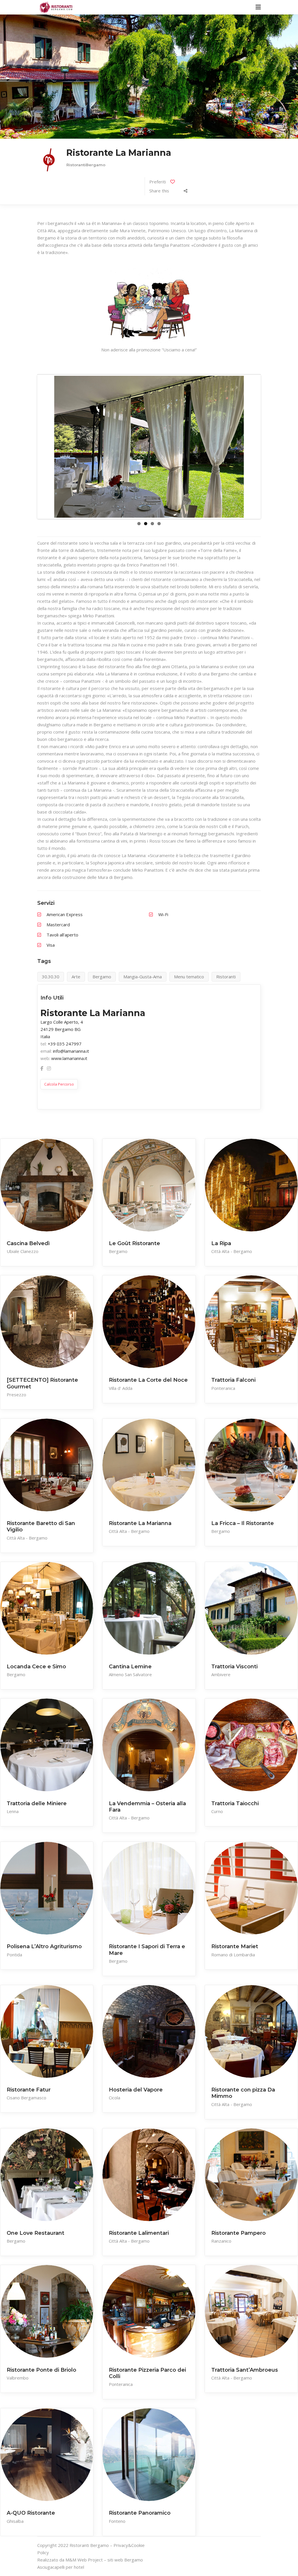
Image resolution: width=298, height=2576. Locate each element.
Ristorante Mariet (235, 1946)
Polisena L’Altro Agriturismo (44, 1946)
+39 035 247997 (65, 1044)
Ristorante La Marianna (140, 1523)
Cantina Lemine (130, 1667)
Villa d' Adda (121, 1388)
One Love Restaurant (36, 2233)
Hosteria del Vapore (136, 2090)
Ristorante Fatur (29, 2090)
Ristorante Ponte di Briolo (41, 2370)
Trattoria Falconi (233, 1380)
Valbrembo (18, 2378)
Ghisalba (15, 2521)
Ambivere (221, 1674)
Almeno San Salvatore (130, 1674)
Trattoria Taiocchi (235, 1803)
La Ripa (221, 1243)
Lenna (13, 1811)
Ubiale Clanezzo (23, 1251)
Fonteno (117, 2521)
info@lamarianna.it (71, 1051)
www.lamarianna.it (69, 1058)
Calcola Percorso (59, 1084)
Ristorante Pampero (238, 2233)
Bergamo (118, 1251)
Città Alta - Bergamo (232, 1251)
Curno (217, 1811)
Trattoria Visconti (234, 1667)
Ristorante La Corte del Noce (148, 1380)
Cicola (115, 2098)
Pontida (14, 1955)
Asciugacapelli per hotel (61, 2567)
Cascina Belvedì (28, 1243)
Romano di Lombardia (233, 1955)
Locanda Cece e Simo (36, 1667)
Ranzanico (221, 2241)
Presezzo (16, 1395)
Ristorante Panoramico (140, 2513)
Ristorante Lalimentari (139, 2233)
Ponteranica (223, 1388)
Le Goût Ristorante (134, 1243)
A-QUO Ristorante (31, 2513)
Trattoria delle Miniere (37, 1803)
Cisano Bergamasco (26, 2098)
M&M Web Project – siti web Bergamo (104, 2560)
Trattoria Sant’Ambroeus (245, 2370)
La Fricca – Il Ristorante (243, 1523)
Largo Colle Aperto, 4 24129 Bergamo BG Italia (62, 1029)
